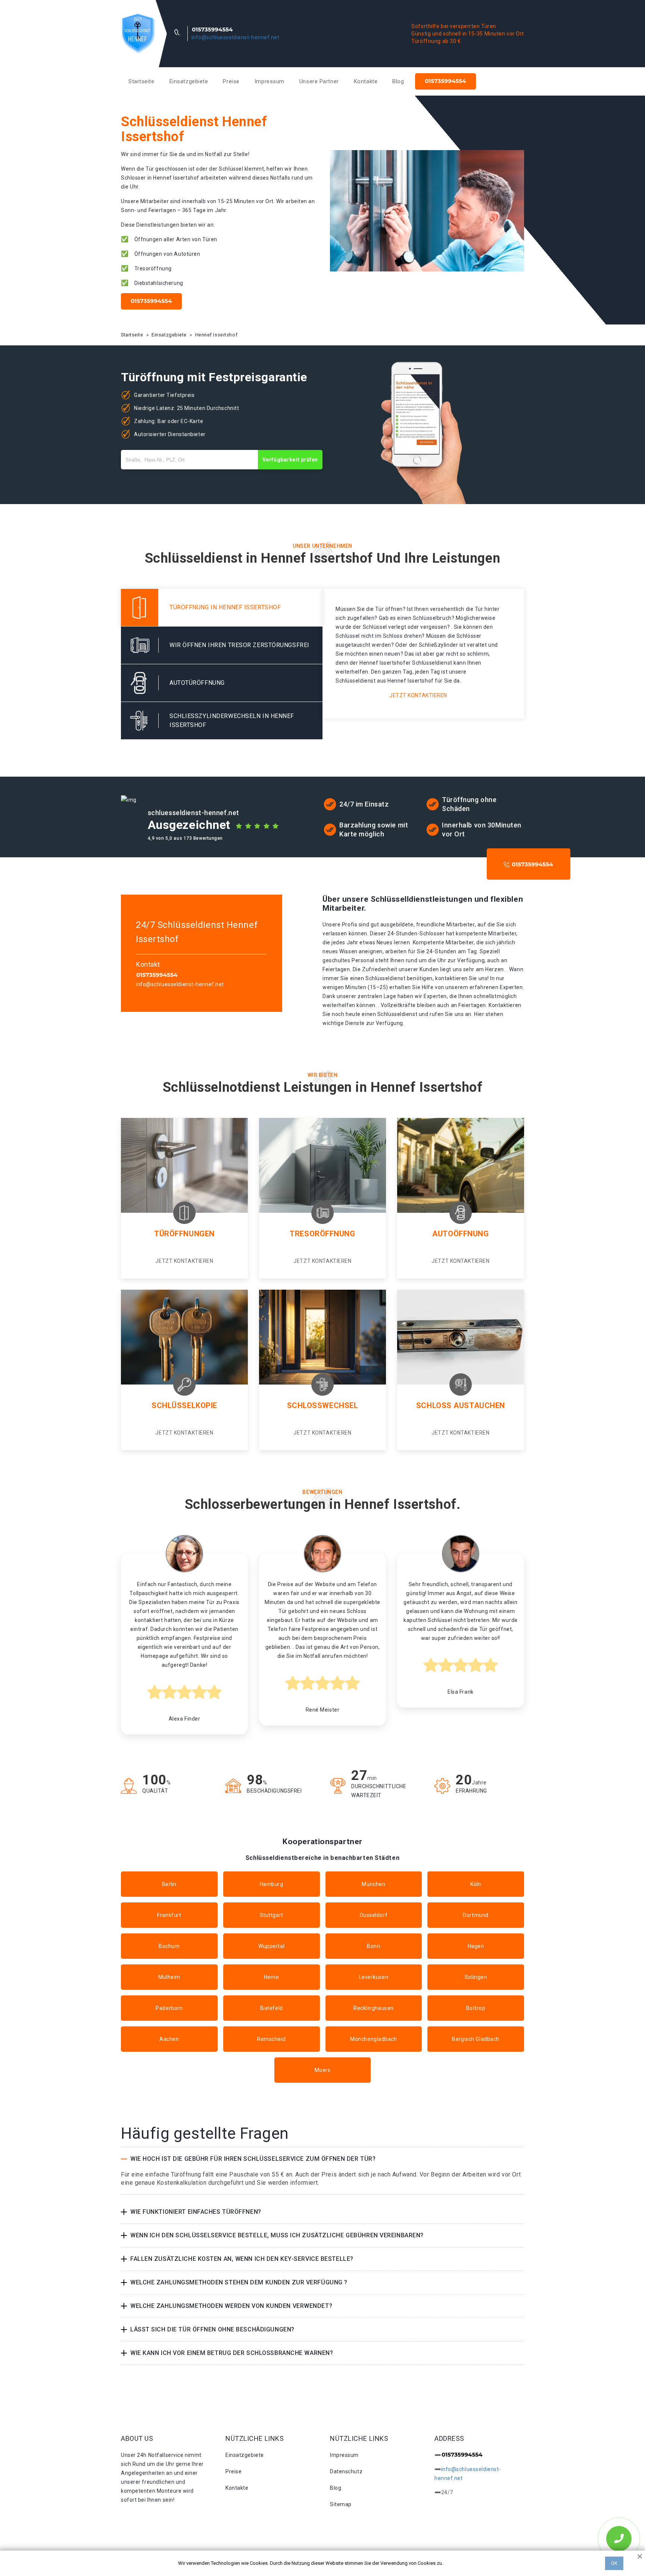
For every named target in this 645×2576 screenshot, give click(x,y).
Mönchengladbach (373, 2039)
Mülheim (169, 1977)
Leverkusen (374, 1977)
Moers (323, 2070)
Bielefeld (272, 2008)
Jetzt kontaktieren (418, 695)
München (373, 1884)
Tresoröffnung (322, 1234)
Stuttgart (272, 1915)
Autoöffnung (460, 1234)
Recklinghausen (374, 2008)
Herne (272, 1977)
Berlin (169, 1884)
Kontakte (366, 81)
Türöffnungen (184, 1234)
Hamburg (272, 1884)
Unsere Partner (319, 81)
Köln (476, 1884)
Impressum (269, 81)
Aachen (169, 2039)
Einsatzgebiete (189, 81)
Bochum (169, 1946)
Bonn (373, 1946)
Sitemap (341, 2504)
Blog (398, 81)
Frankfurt (169, 1915)
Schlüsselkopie (184, 1405)
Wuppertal (271, 1946)
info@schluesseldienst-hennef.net (236, 37)
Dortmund (476, 1915)
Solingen (476, 1977)
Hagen (476, 1946)
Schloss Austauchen (461, 1405)
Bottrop (476, 2008)
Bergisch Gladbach (476, 2039)
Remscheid (271, 2039)
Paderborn (169, 2008)
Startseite (141, 81)
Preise (231, 81)
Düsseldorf (374, 1915)
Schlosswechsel (323, 1405)
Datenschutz (346, 2471)
